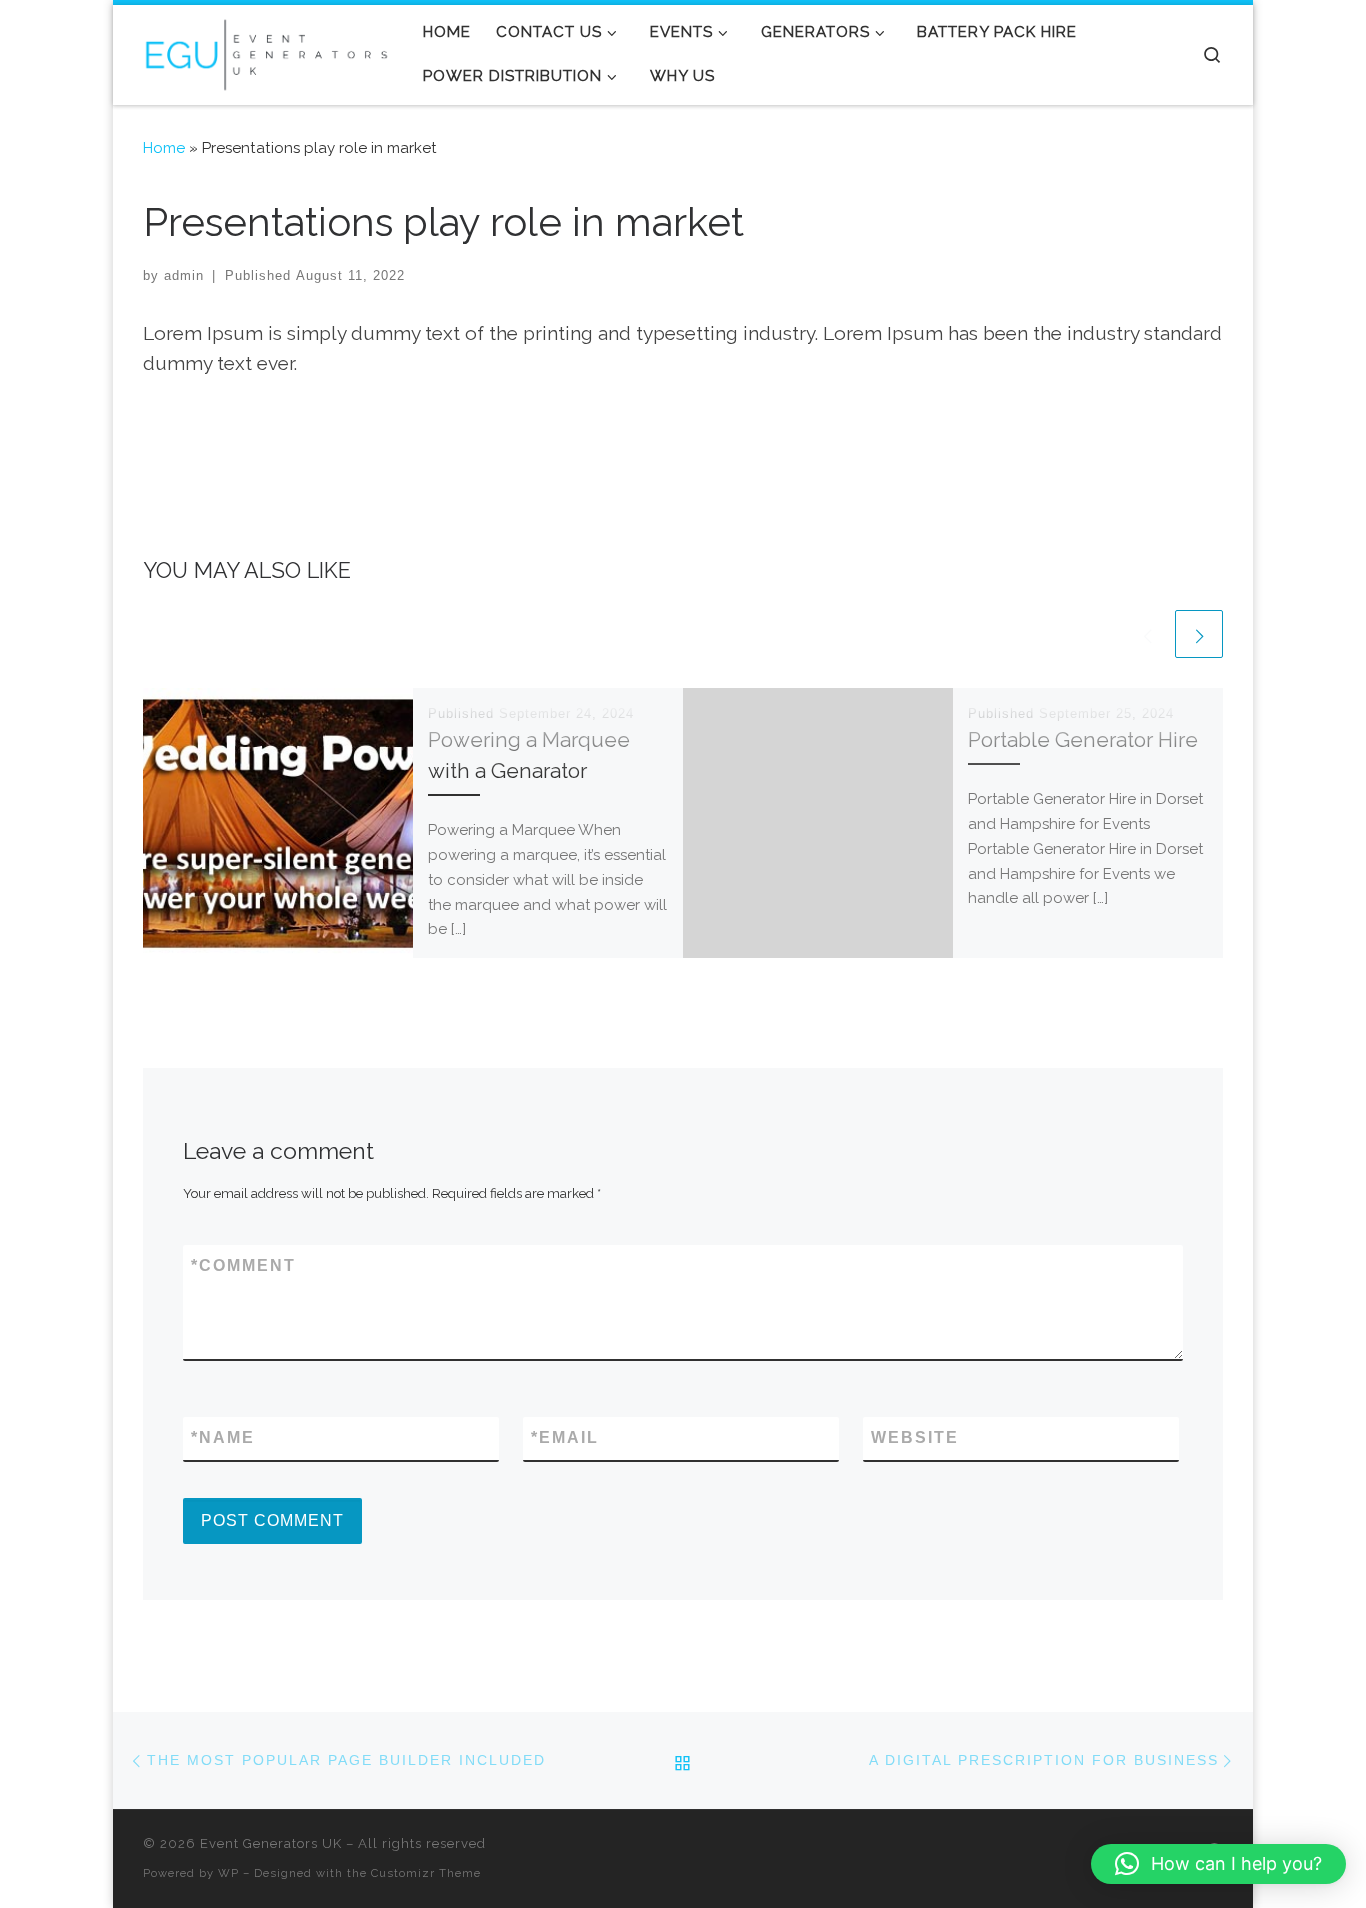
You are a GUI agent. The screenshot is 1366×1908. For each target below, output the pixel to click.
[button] (1218, 1864)
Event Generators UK (271, 1843)
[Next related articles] (1199, 634)
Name (223, 1437)
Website (915, 1437)
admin (184, 275)
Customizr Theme (426, 1873)
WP (228, 1873)
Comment (243, 1265)
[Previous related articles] (1147, 634)
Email (565, 1437)
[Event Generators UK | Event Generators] (268, 51)
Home (164, 148)
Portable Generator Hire (1083, 740)
